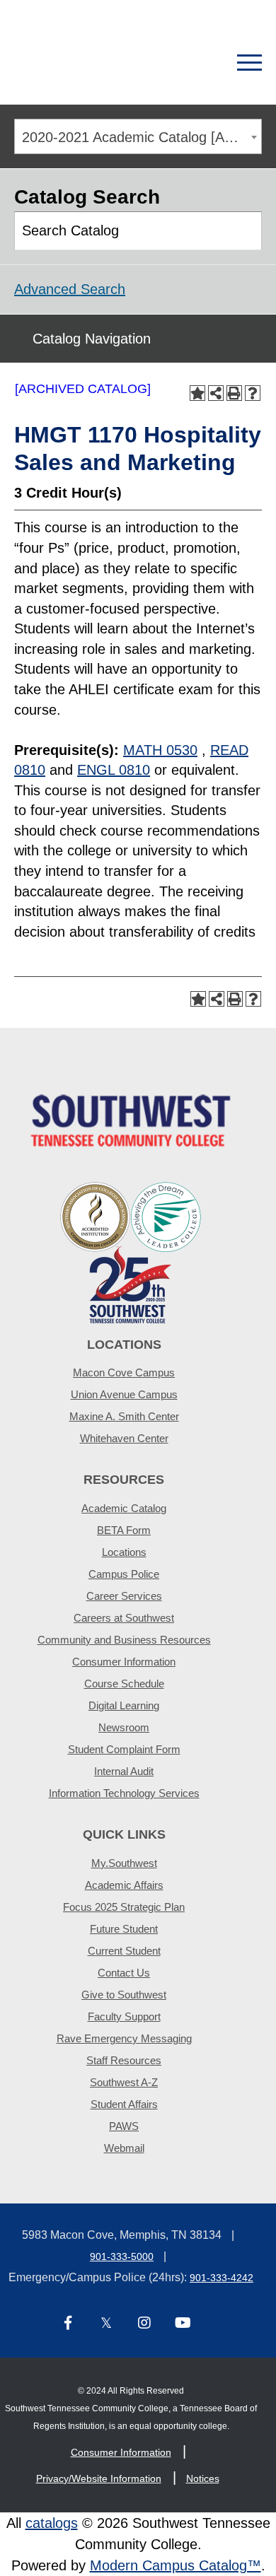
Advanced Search (70, 289)
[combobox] (138, 136)
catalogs (52, 2523)
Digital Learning (124, 1705)
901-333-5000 (122, 2256)
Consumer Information (124, 1662)
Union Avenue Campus (124, 1394)
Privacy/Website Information (99, 2478)
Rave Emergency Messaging (124, 2038)
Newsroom (124, 1727)
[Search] (200, 63)
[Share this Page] (216, 393)
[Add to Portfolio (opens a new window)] (197, 393)
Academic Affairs (124, 1885)
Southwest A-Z (124, 2082)
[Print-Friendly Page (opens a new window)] (234, 393)
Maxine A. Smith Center (124, 1416)
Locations (124, 1552)
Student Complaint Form (124, 1749)
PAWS (124, 2126)
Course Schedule (124, 1684)
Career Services (124, 1596)
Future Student (124, 1929)
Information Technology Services (124, 1793)
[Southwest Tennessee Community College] (88, 63)
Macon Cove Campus (124, 1372)
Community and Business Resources (124, 1640)
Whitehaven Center (124, 1438)
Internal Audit (124, 1771)
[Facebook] (68, 2324)
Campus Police (124, 1574)
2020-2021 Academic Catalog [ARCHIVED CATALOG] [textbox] (142, 137)
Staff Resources (124, 2060)
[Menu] (249, 63)
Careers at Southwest (124, 1618)
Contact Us (124, 1973)
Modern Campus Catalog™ (176, 2565)
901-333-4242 (222, 2278)
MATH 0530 (160, 750)
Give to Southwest (124, 1995)
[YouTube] (183, 2324)
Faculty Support (124, 2016)
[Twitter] (106, 2324)
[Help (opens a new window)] (253, 393)
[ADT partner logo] (131, 1252)
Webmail (124, 2148)
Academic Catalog (124, 1508)
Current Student (124, 1951)
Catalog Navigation (92, 339)
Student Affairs (124, 2104)
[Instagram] (144, 2324)
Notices (203, 2478)
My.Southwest (124, 1863)
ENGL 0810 (114, 770)
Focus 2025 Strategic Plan (124, 1907)
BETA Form (124, 1530)
